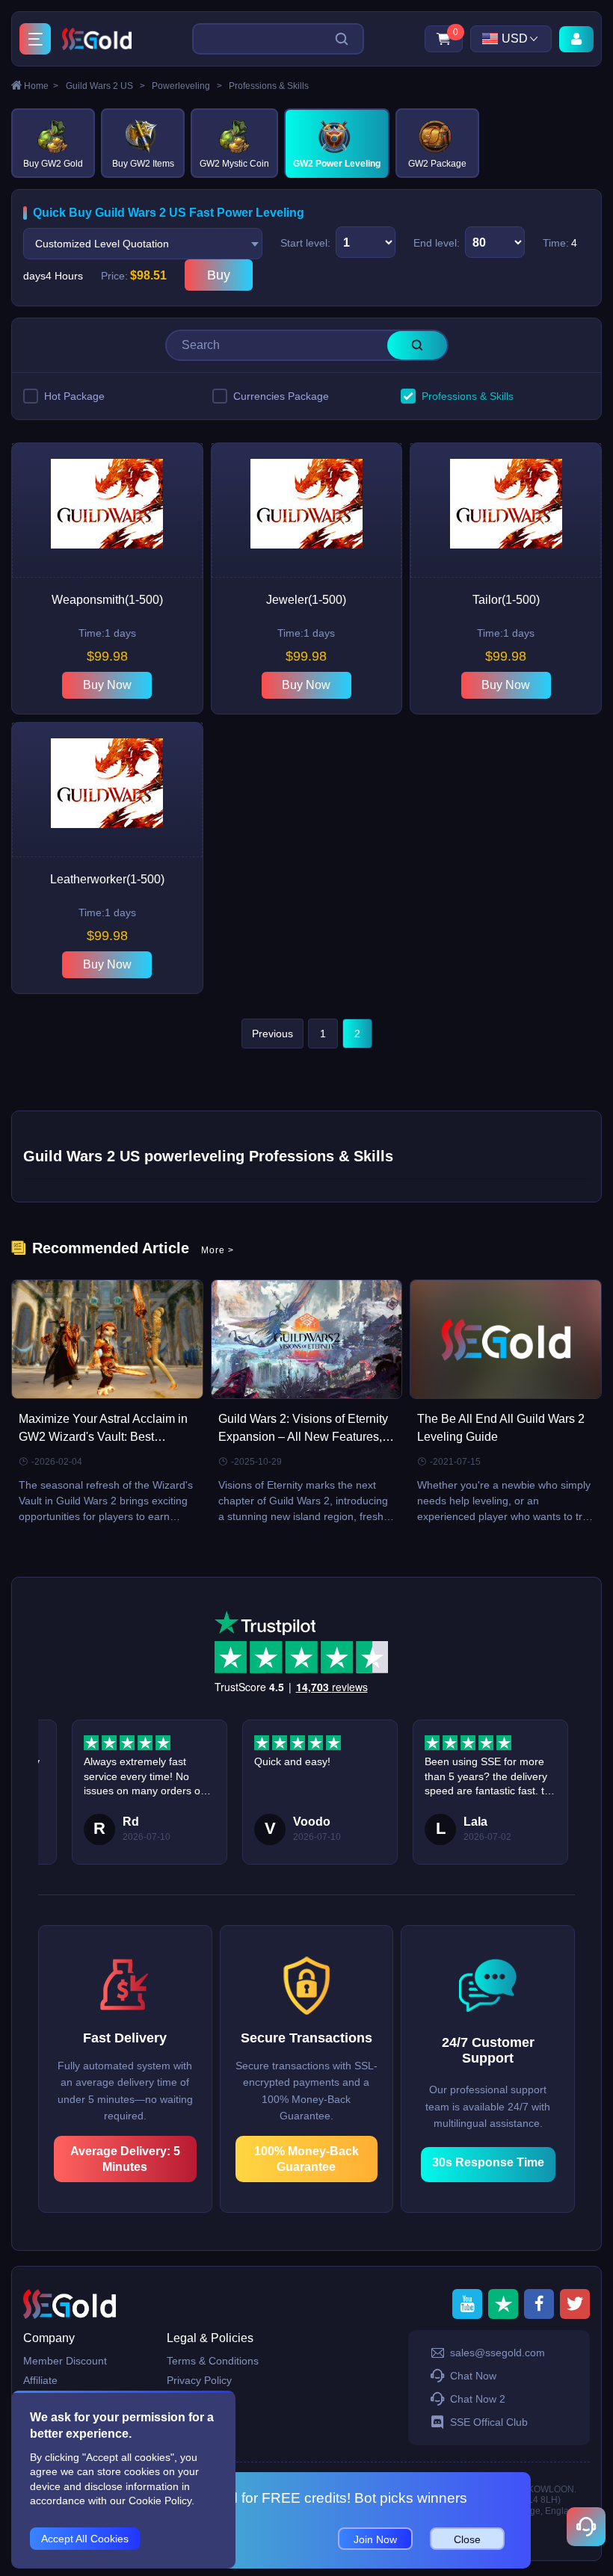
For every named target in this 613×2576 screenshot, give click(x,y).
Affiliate (40, 2380)
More (218, 1250)
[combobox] (143, 244)
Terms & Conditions (213, 2361)
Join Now (375, 2539)
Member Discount (65, 2361)
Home (41, 86)
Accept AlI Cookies (85, 2539)
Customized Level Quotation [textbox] (102, 244)
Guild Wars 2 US (105, 86)
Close (467, 2539)
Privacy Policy (199, 2380)
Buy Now (107, 685)
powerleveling (187, 86)
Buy (219, 275)
